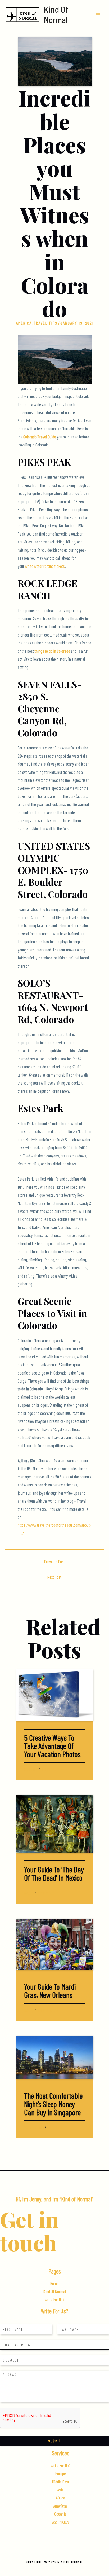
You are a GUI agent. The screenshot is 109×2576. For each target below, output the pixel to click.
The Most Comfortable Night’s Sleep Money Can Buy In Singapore (53, 2104)
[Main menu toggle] (98, 14)
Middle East (61, 2482)
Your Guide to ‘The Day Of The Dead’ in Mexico (54, 1873)
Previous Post (54, 1561)
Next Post (54, 1577)
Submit (54, 2441)
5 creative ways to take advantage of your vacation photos (52, 1746)
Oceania (60, 2514)
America (24, 323)
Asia (26, 2128)
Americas (60, 2506)
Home (54, 2283)
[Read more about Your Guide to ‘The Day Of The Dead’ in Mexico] (54, 1823)
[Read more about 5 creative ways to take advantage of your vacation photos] (54, 1694)
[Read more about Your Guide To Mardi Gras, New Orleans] (54, 1943)
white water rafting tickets (45, 566)
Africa (60, 2498)
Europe (61, 2474)
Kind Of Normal (56, 14)
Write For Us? (54, 2300)
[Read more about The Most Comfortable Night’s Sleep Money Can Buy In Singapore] (54, 2057)
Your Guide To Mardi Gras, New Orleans (50, 1991)
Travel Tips (45, 323)
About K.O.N (61, 2522)
